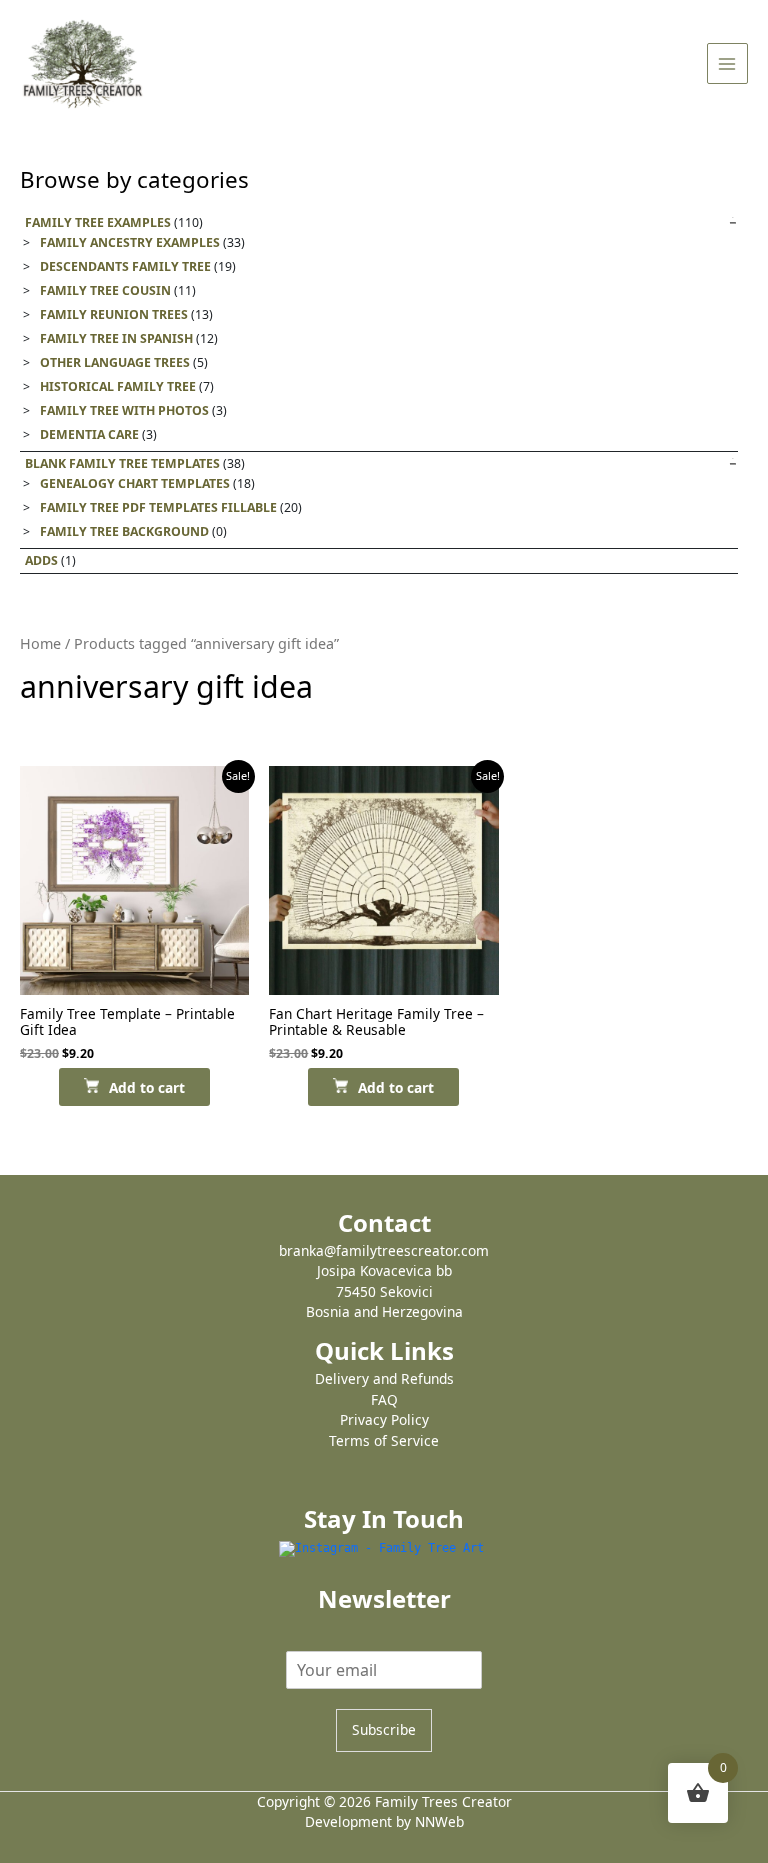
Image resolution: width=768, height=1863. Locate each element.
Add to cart (147, 1087)
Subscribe (384, 1729)
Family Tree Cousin (105, 290)
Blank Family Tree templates (122, 463)
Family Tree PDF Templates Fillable (158, 507)
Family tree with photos (124, 410)
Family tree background (124, 531)
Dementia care (89, 434)
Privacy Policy (384, 1419)
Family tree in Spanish (116, 338)
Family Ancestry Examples (130, 242)
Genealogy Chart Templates (135, 483)
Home (40, 643)
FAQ (384, 1399)
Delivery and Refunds (384, 1378)
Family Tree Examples (98, 222)
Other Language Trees (115, 362)
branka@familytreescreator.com (384, 1250)
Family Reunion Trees (114, 314)
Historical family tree (118, 386)
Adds (41, 560)
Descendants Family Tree (125, 266)
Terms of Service (384, 1440)
